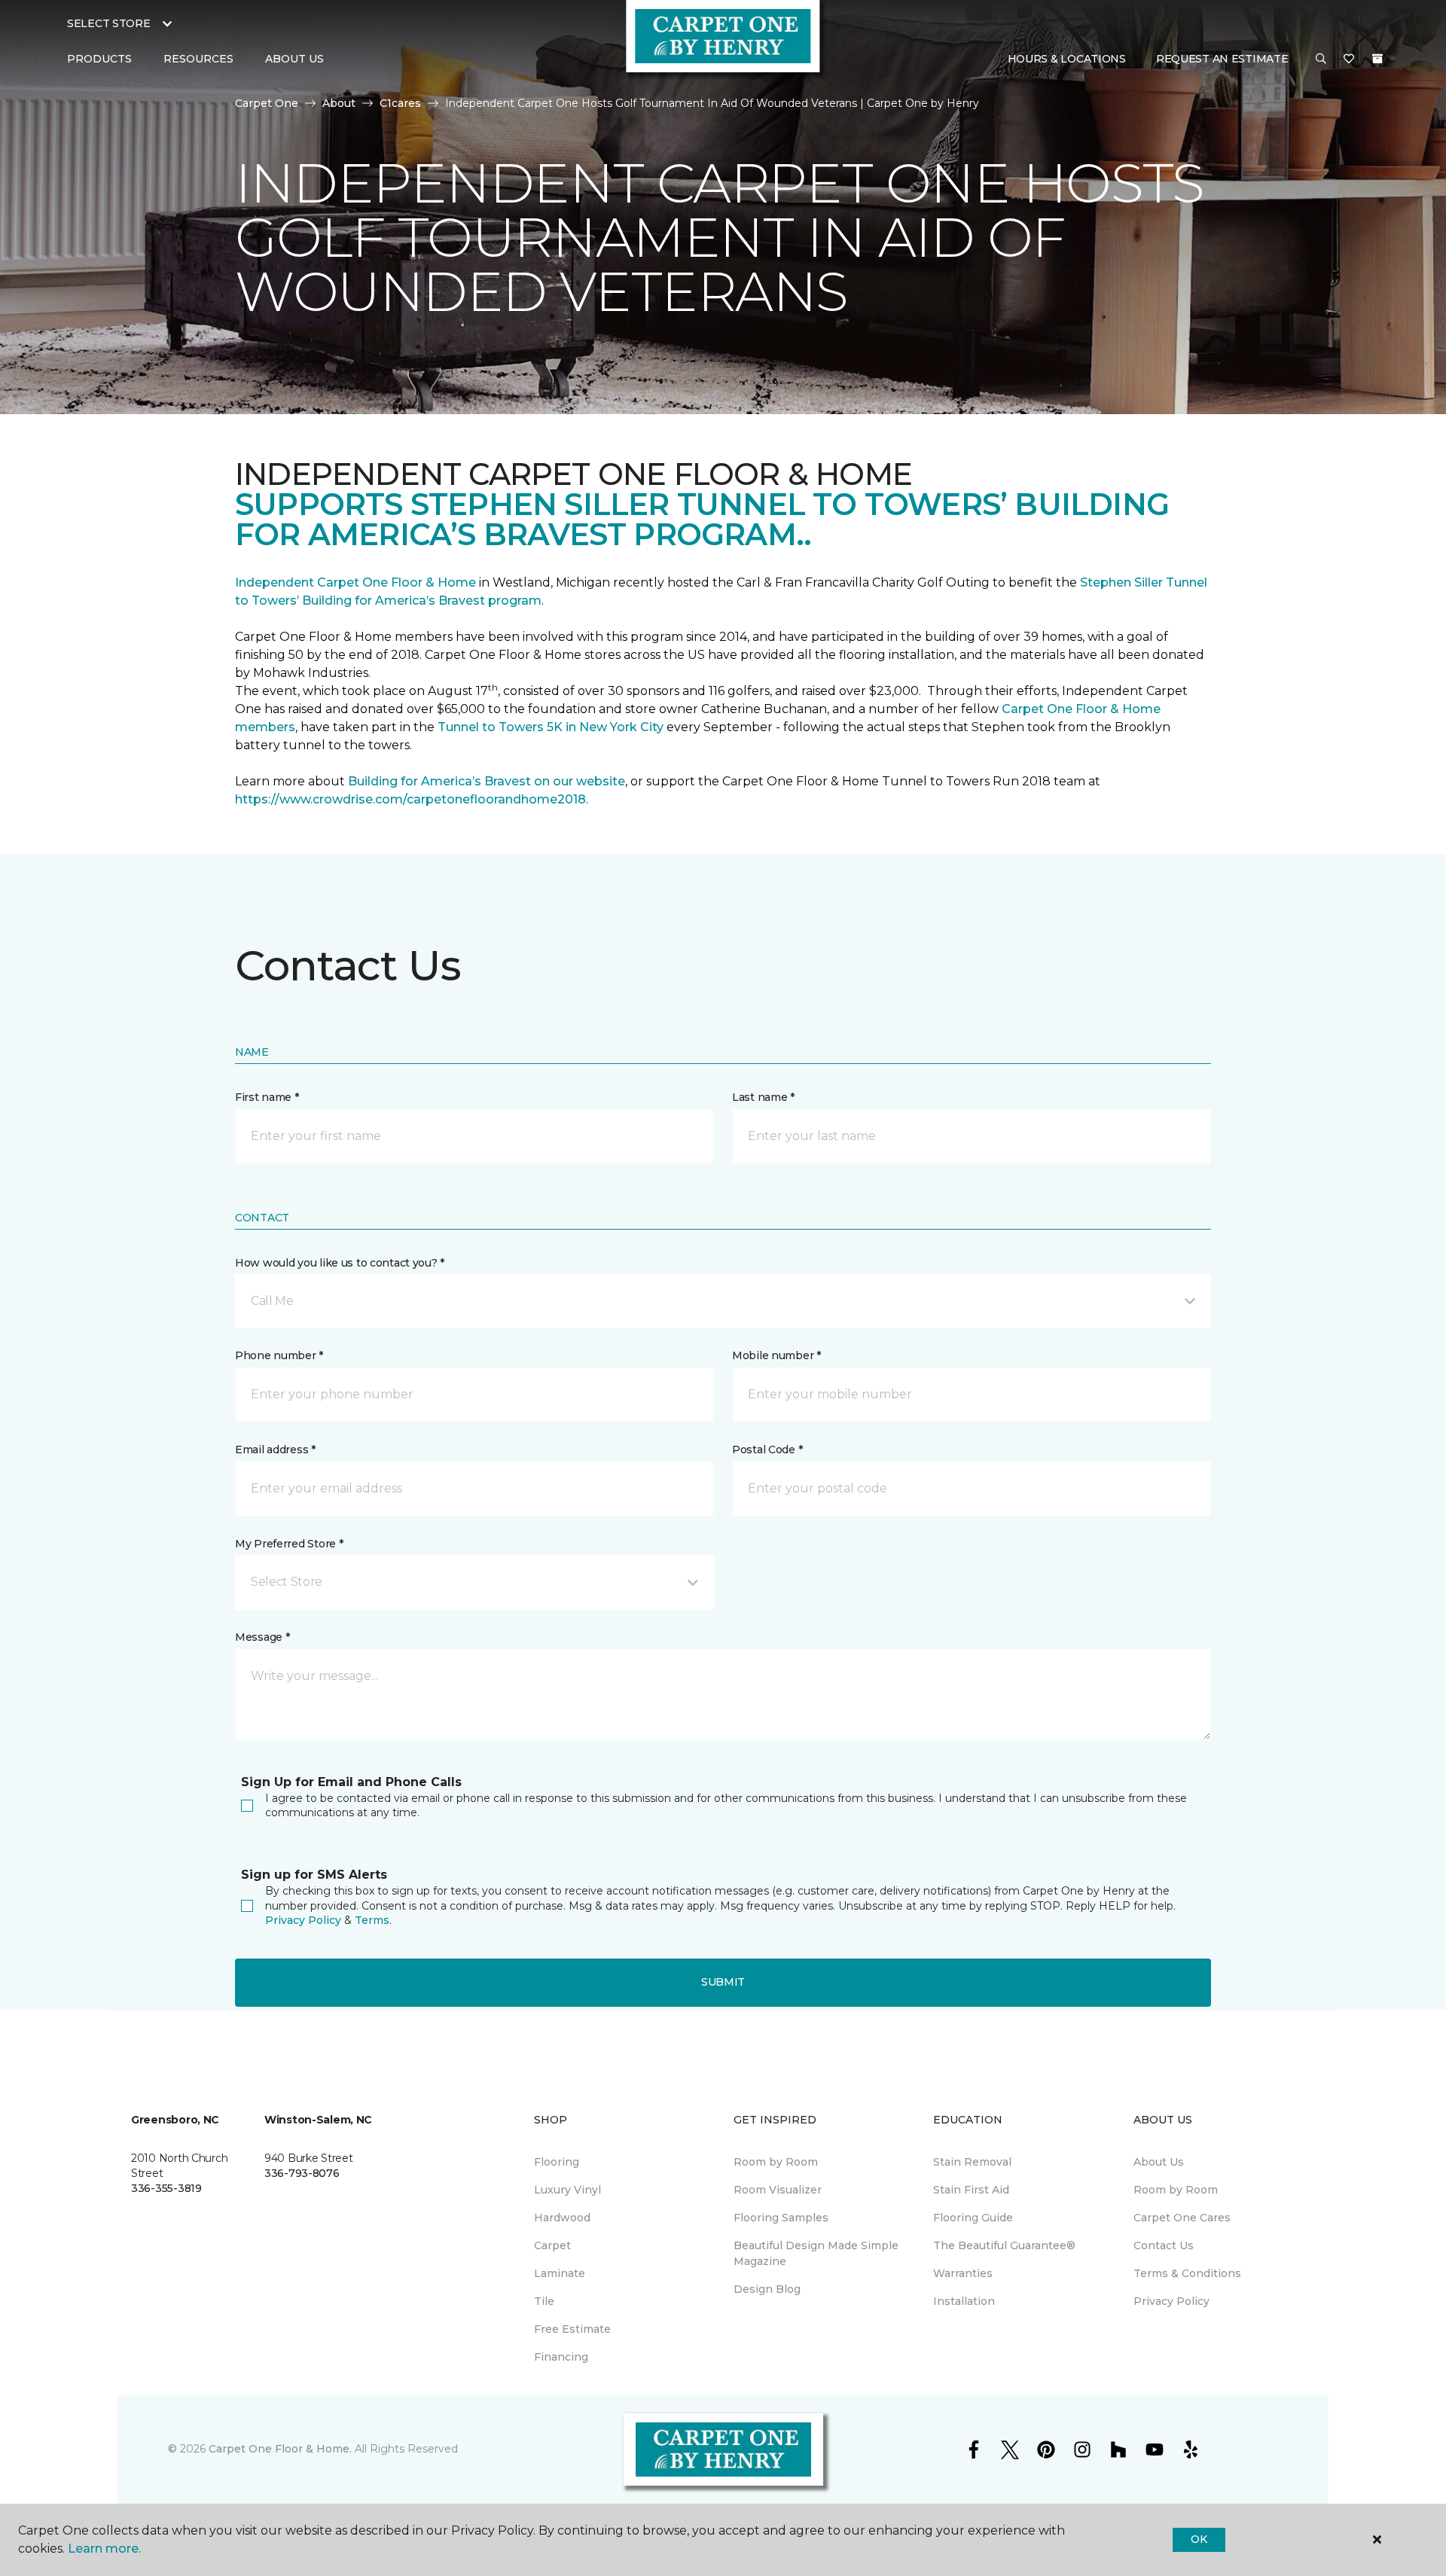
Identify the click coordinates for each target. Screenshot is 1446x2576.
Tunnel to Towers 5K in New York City (551, 727)
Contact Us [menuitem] (1164, 2245)
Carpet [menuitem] (552, 2245)
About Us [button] (294, 59)
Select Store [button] (109, 23)
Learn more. (104, 2549)
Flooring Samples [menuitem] (781, 2218)
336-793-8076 (302, 2173)
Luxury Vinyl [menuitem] (567, 2190)
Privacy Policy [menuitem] (1171, 2301)
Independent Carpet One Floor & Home (355, 582)
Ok (1199, 2539)
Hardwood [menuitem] (562, 2218)
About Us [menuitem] (1159, 2162)
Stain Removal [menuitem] (972, 2162)
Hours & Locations (1067, 59)
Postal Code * (767, 1450)
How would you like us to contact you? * (340, 1263)
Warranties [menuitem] (963, 2273)
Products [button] (99, 59)
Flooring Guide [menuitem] (973, 2218)
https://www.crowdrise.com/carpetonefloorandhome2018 (410, 799)
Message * (262, 1637)
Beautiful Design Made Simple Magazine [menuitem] (816, 2253)
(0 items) (1377, 59)
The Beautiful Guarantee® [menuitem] (1004, 2245)
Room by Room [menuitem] (776, 2162)
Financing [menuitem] (561, 2357)
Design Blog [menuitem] (767, 2289)
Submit (723, 1982)
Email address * (275, 1450)
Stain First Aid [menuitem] (971, 2190)
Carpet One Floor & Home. (280, 2449)
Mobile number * (776, 1355)
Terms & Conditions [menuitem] (1187, 2273)
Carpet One (267, 103)
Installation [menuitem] (964, 2301)
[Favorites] (1349, 59)
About (339, 103)
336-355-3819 (166, 2188)
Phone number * (279, 1355)
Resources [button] (198, 59)
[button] (1321, 59)
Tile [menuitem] (544, 2301)
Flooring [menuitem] (557, 2162)
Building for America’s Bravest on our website (487, 781)
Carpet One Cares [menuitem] (1182, 2218)
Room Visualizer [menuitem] (778, 2190)
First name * (267, 1097)
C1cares (400, 103)
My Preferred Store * (289, 1544)
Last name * (763, 1097)
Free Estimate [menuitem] (572, 2329)
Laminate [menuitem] (560, 2273)
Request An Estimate (1222, 59)
